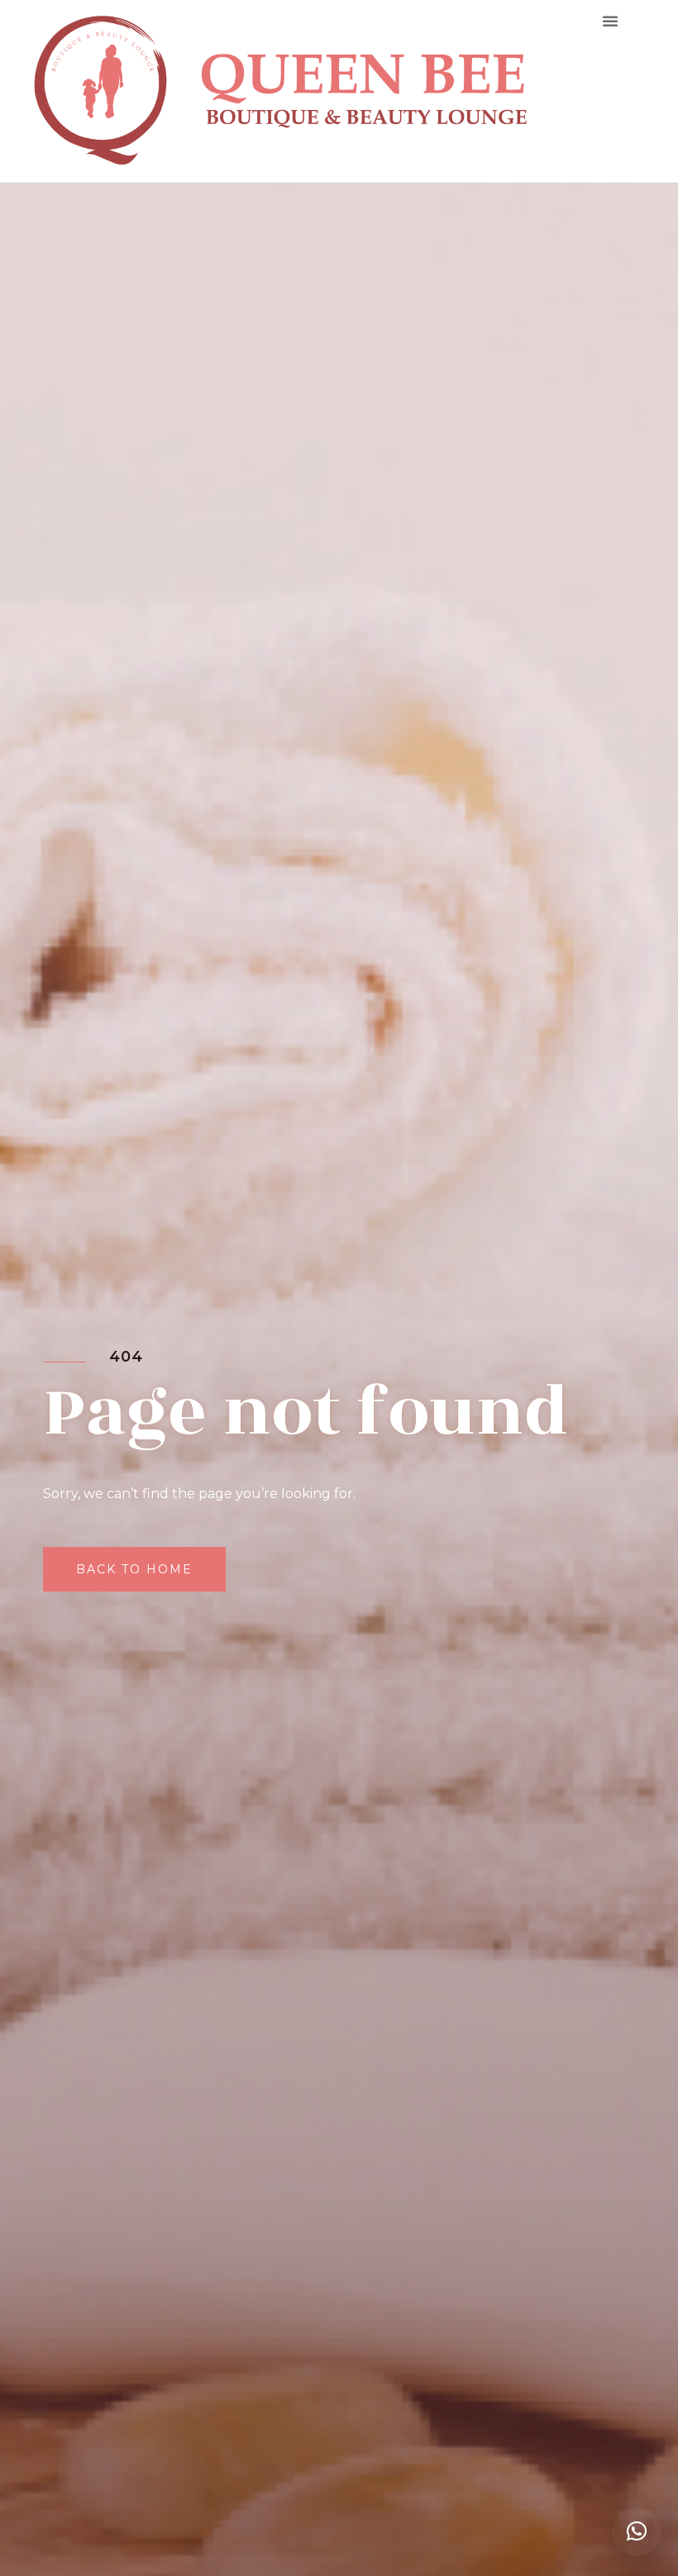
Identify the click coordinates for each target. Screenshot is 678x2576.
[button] (610, 21)
